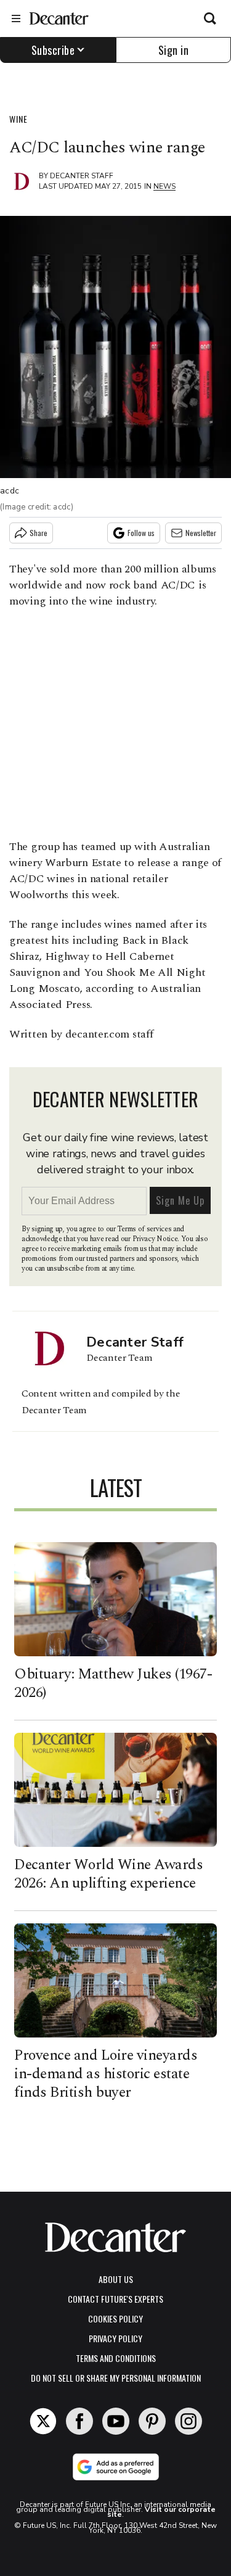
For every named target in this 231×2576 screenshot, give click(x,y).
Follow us (141, 533)
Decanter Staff (82, 176)
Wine (18, 119)
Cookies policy (115, 2318)
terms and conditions (116, 2358)
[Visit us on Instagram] (188, 2421)
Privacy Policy (115, 2338)
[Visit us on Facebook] (79, 2421)
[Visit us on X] (43, 2421)
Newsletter (201, 533)
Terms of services (145, 1229)
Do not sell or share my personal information (116, 2378)
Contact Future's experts (115, 2299)
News (164, 186)
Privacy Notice (155, 1239)
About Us (116, 2279)
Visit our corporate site (161, 2512)
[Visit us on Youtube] (116, 2421)
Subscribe (53, 50)
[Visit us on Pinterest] (152, 2421)
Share (38, 533)
